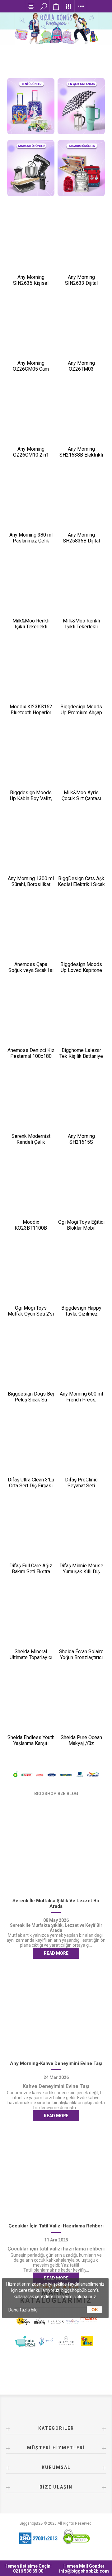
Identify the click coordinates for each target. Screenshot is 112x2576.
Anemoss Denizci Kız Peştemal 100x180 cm (31, 1056)
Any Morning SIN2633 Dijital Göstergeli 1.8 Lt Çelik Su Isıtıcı (81, 286)
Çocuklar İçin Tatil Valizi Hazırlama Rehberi (56, 2226)
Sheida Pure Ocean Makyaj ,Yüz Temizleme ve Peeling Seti (81, 1746)
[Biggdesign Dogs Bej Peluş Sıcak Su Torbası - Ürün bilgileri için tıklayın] (31, 1361)
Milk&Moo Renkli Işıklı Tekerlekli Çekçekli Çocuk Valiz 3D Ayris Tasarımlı (31, 630)
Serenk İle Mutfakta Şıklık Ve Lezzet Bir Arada (56, 1903)
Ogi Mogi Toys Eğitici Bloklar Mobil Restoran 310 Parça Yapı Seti (81, 1231)
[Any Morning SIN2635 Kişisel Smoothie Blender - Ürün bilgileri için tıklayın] (31, 244)
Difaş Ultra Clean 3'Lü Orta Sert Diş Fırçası (31, 1483)
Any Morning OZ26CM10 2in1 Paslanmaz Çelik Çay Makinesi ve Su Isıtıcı (31, 458)
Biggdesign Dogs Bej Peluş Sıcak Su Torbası (31, 1400)
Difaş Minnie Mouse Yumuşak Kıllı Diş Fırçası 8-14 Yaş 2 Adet (81, 1574)
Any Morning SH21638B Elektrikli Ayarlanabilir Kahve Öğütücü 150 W (81, 458)
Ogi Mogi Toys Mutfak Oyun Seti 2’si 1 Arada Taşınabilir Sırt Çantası (31, 1317)
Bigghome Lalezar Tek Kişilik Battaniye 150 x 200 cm (81, 1056)
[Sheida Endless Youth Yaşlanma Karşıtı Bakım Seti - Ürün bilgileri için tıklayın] (31, 1705)
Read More (56, 1953)
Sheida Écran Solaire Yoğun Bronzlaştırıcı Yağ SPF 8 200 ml (81, 1657)
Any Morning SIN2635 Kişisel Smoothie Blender (31, 283)
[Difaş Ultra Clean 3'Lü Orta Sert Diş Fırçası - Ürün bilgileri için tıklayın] (31, 1447)
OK (95, 2310)
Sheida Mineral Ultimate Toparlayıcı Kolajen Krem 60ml (31, 1657)
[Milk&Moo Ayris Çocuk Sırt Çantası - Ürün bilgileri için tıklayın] (81, 760)
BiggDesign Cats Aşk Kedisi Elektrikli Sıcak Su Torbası (81, 884)
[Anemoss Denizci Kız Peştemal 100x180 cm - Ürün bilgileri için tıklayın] (31, 1017)
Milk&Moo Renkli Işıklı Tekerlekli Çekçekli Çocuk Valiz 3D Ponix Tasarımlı (81, 630)
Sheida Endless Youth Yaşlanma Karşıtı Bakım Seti (31, 1743)
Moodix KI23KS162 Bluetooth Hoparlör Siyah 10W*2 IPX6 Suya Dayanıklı (31, 716)
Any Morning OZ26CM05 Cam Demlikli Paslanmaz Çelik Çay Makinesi (31, 372)
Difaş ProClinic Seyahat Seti (81, 1483)
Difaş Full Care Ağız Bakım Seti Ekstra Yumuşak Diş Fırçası (31, 1572)
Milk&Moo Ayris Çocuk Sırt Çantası (81, 795)
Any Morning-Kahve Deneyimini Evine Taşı (56, 2063)
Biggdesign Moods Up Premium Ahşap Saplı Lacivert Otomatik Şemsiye (81, 716)
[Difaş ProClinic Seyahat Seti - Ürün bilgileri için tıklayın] (81, 1447)
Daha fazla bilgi (23, 2310)
